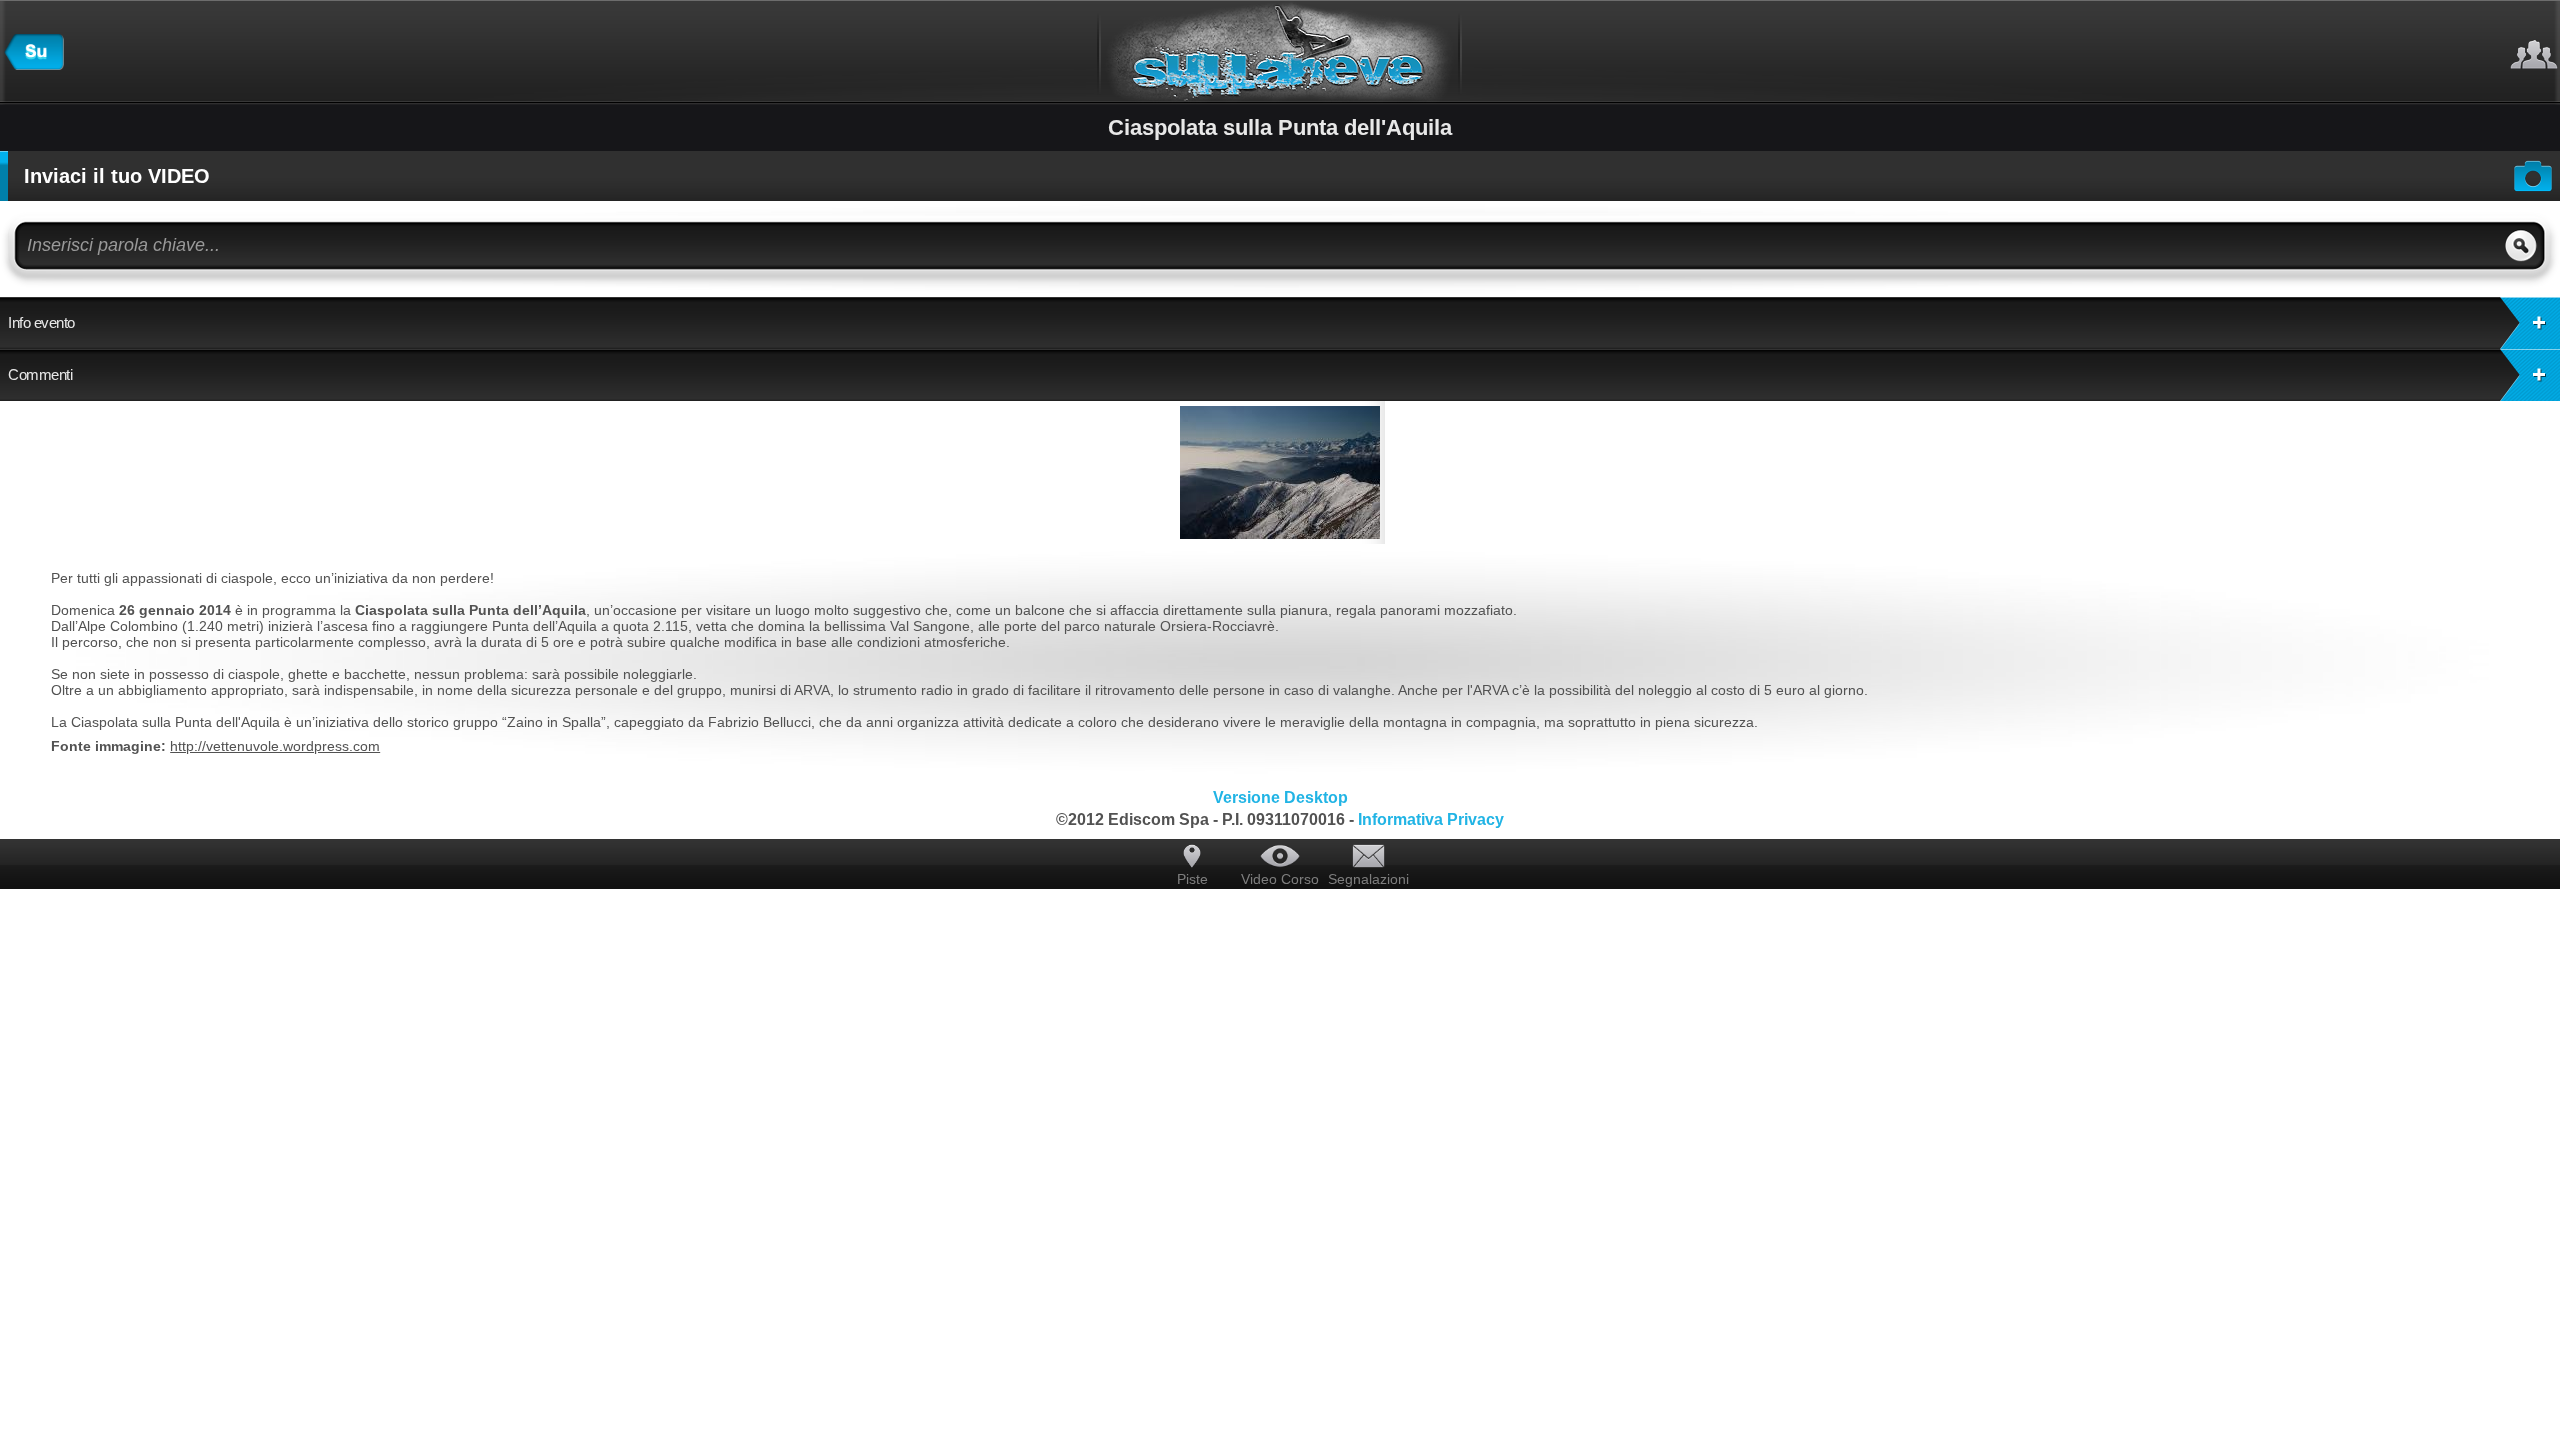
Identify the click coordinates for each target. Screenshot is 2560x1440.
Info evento (41, 322)
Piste (1192, 879)
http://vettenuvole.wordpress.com (275, 746)
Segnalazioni (1368, 879)
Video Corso (1280, 879)
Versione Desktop (1280, 797)
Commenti (40, 374)
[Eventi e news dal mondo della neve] (34, 65)
